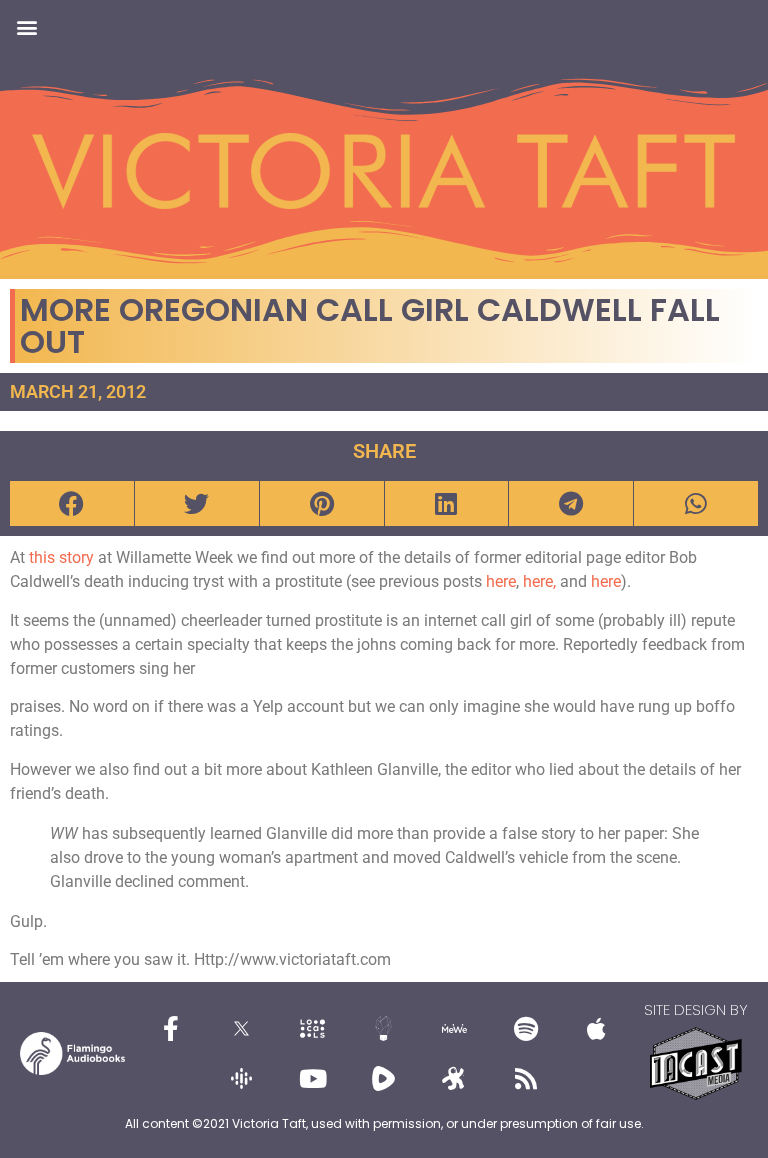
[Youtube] (313, 1079)
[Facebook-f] (171, 1029)
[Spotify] (526, 1029)
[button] (26, 26)
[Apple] (597, 1029)
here (501, 581)
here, (541, 581)
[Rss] (526, 1079)
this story (61, 557)
